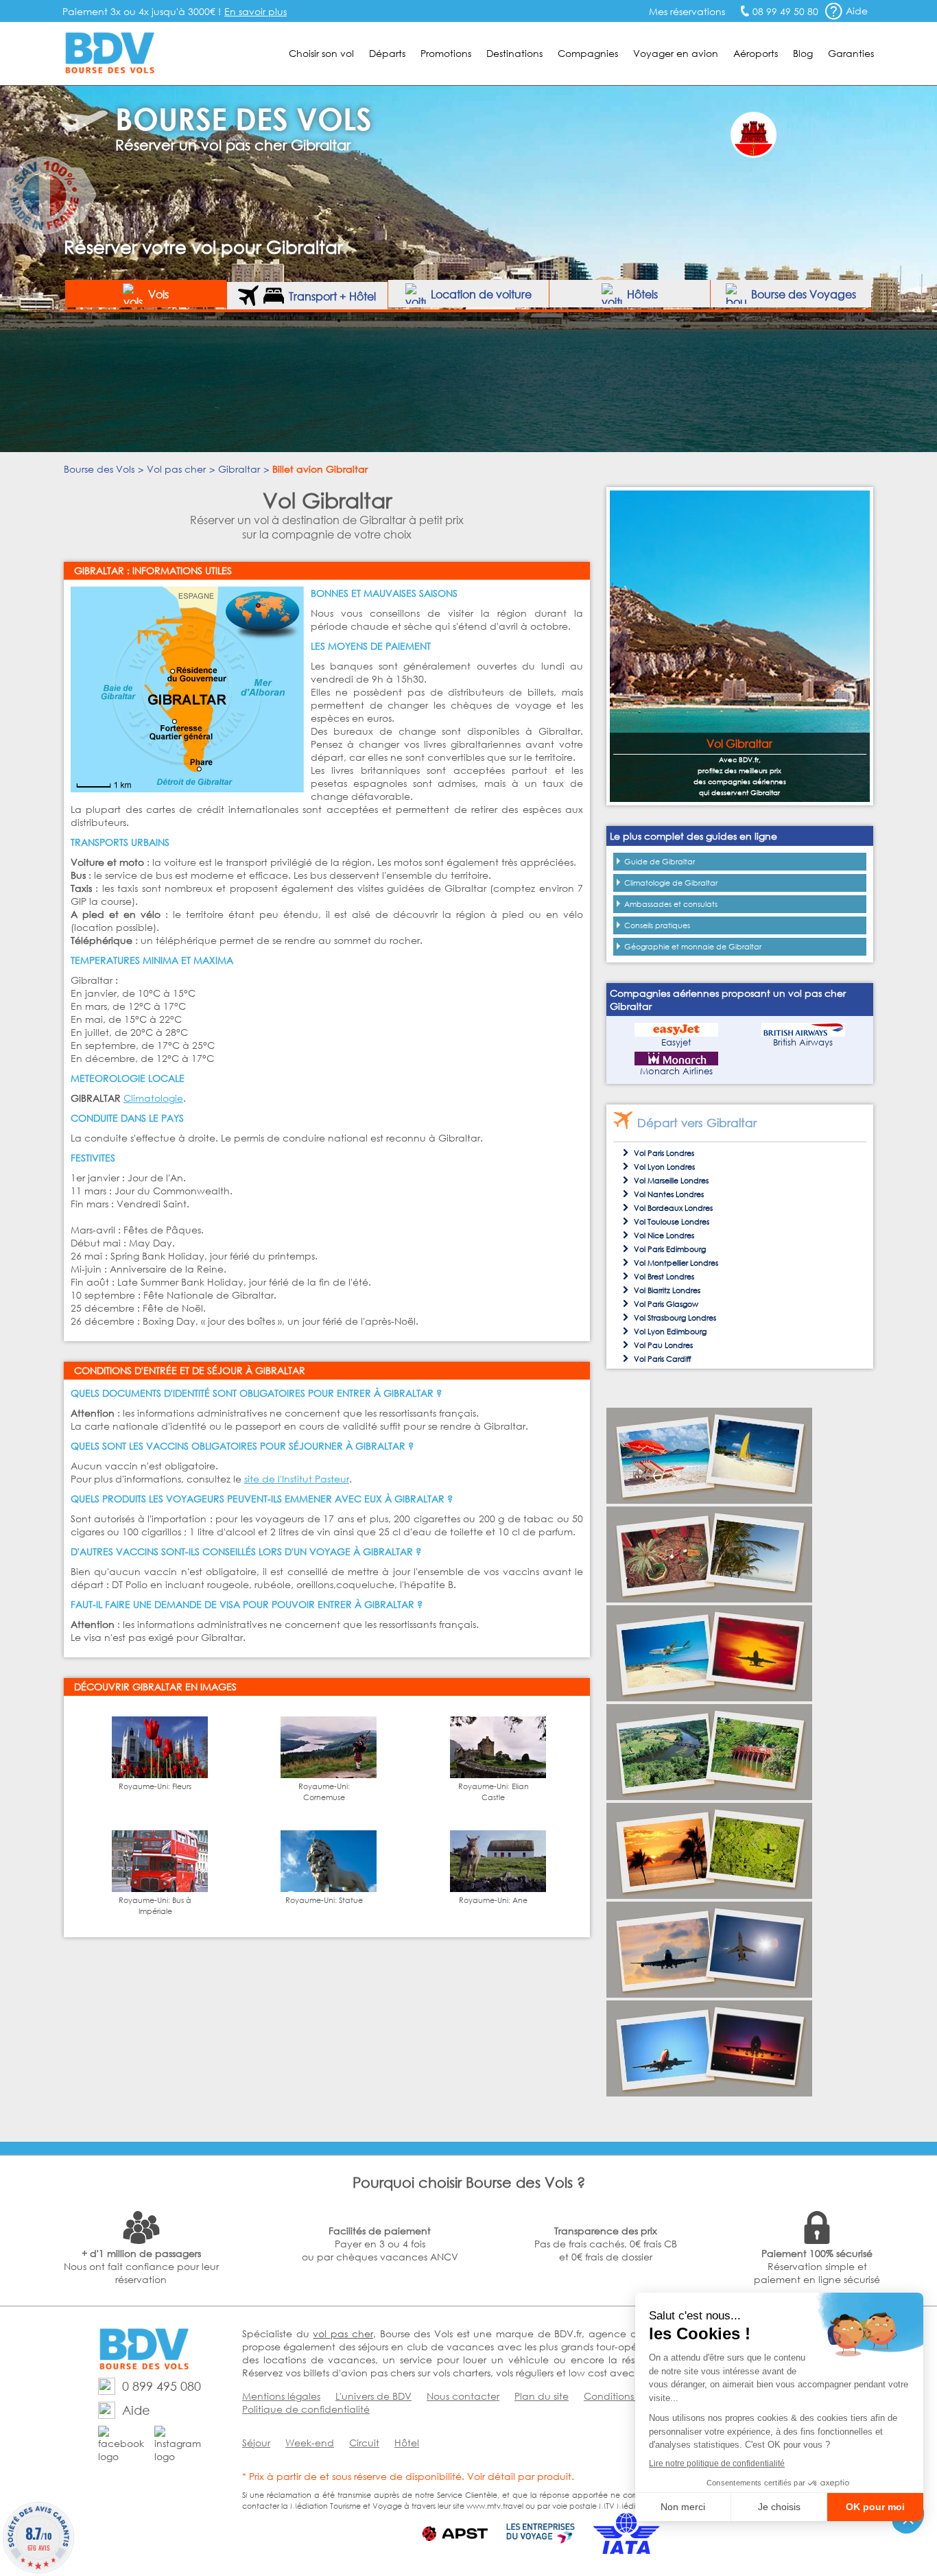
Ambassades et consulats (671, 904)
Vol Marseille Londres (671, 1181)
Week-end (310, 2443)
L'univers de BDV (373, 2396)
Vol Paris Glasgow (666, 1304)
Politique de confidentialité (306, 2409)
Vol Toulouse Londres (672, 1222)
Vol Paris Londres (664, 1153)
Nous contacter (463, 2396)
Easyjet (676, 1042)
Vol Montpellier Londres (676, 1263)
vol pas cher (343, 2333)
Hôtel (407, 2443)
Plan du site (542, 2396)
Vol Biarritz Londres (667, 1290)
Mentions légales (281, 2396)
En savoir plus (256, 11)
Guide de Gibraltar (660, 862)
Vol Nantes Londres (669, 1194)
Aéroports (756, 53)
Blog (803, 53)
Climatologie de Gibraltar (671, 883)
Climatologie (153, 1098)
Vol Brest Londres (664, 1277)
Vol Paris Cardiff (662, 1359)
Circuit (364, 2443)
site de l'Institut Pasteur (297, 1479)
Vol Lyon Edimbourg (670, 1332)
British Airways (803, 1042)
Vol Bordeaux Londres (673, 1208)
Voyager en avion (676, 53)
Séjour (256, 2443)
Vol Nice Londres (664, 1236)
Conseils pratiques (657, 925)
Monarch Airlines (676, 1071)
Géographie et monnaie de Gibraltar (693, 947)
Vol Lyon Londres (664, 1167)
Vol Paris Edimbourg (670, 1249)
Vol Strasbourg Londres (675, 1318)
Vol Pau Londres (663, 1345)
